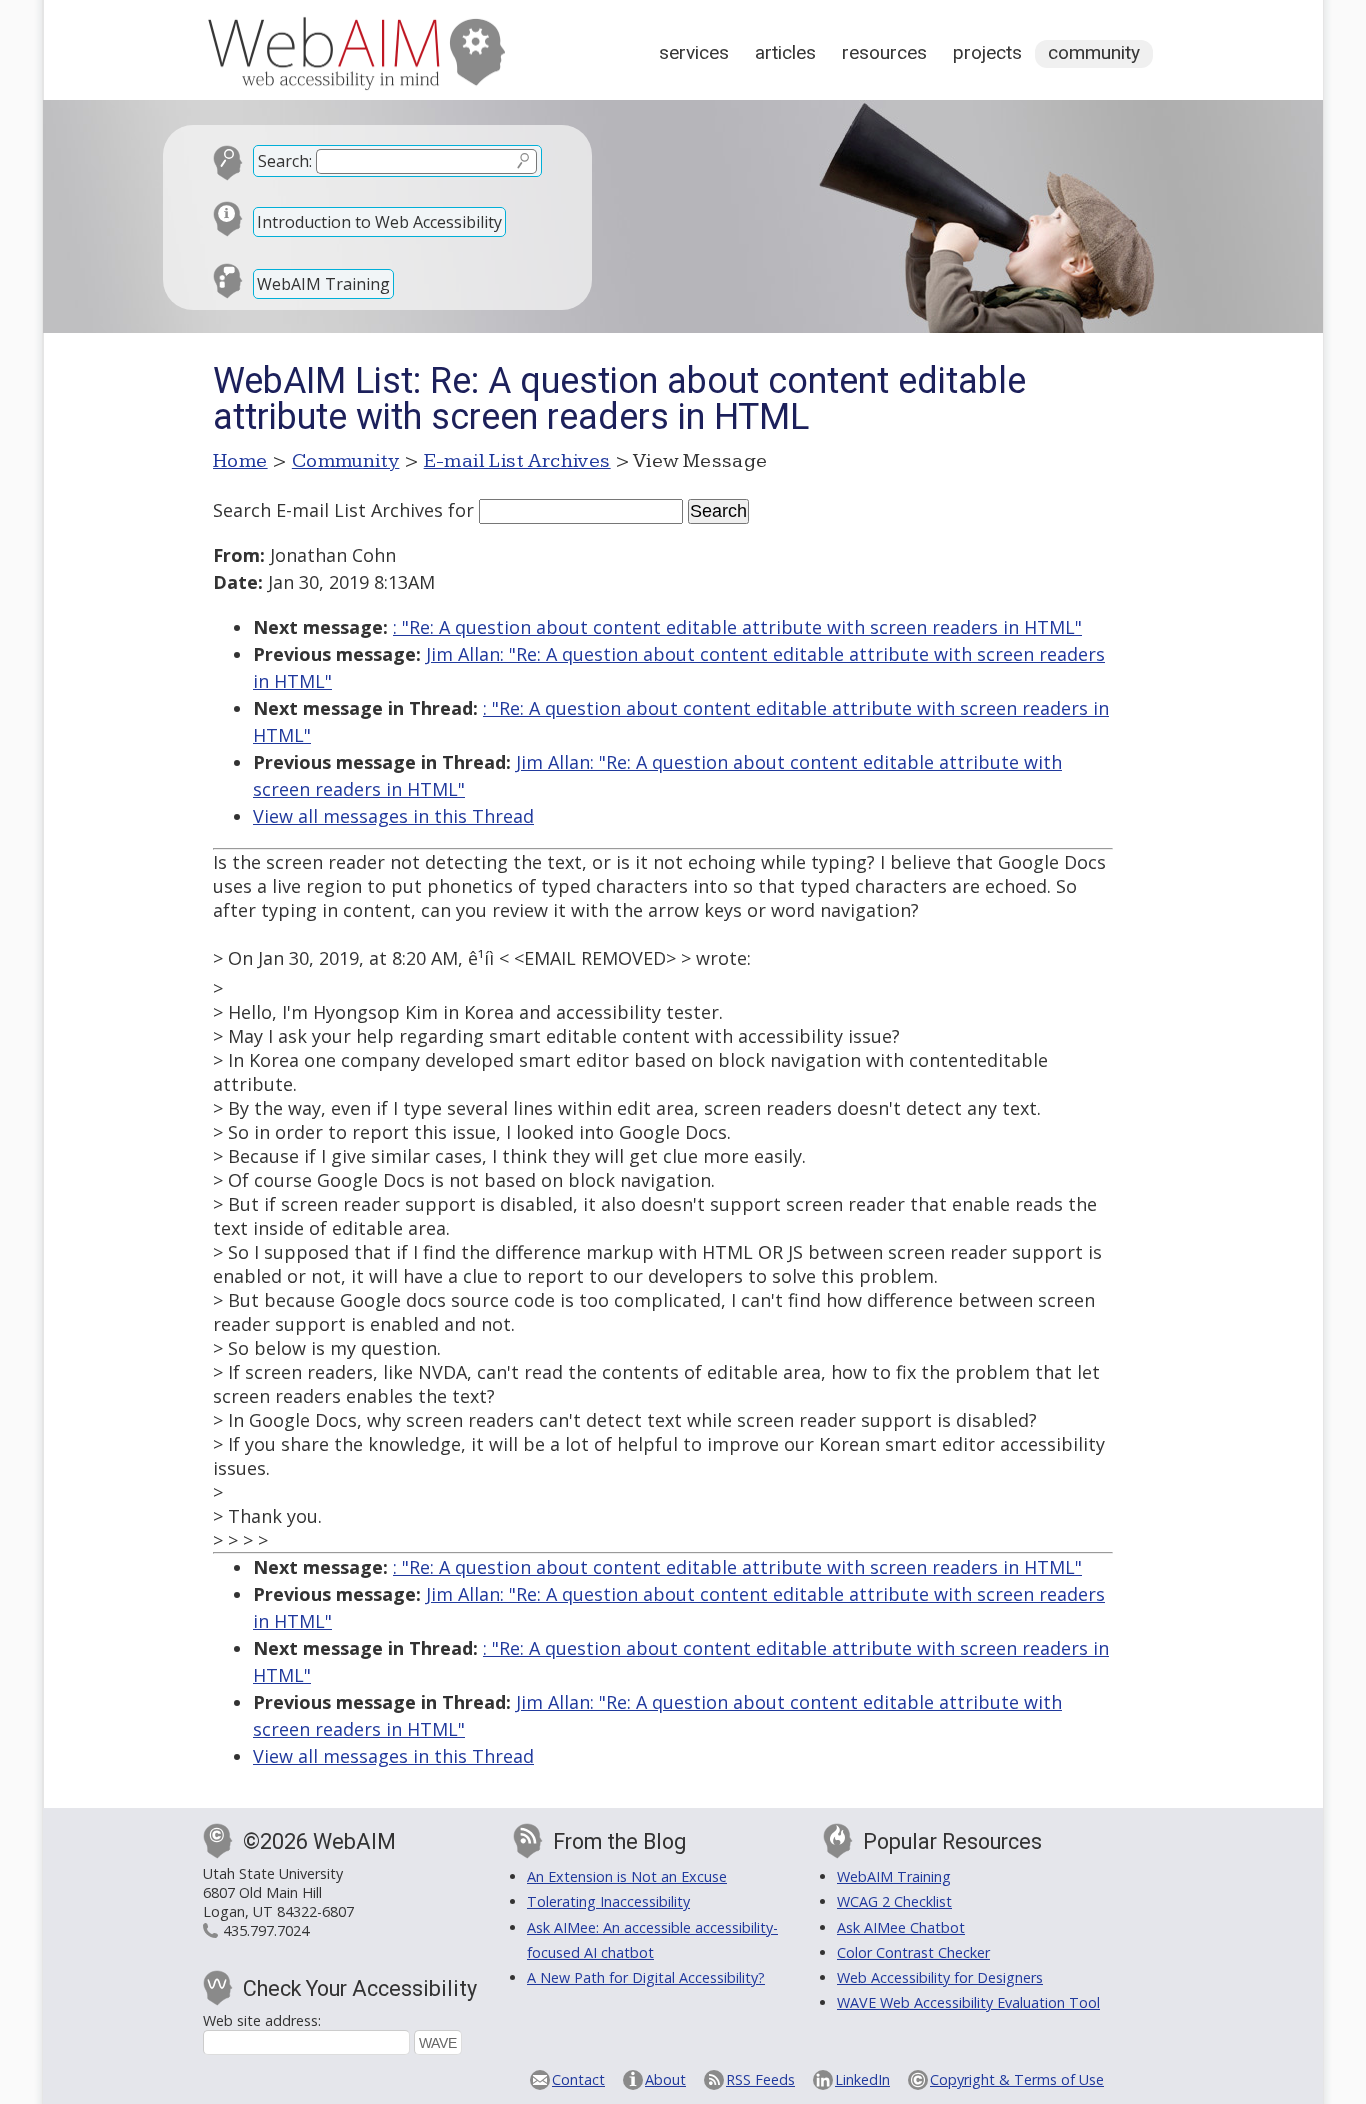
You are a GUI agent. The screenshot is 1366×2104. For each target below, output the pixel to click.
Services (694, 52)
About (665, 2079)
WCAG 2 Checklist (894, 1901)
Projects (987, 52)
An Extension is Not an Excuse (627, 1876)
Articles (785, 52)
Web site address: (262, 2020)
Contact (578, 2079)
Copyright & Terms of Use (1017, 2079)
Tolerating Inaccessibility (608, 1901)
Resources (884, 52)
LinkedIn (862, 2079)
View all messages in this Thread (393, 816)
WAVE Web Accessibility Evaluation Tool (968, 2002)
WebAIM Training (323, 284)
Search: (285, 161)
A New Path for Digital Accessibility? (646, 1977)
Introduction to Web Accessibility (379, 222)
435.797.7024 (266, 1930)
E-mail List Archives (517, 461)
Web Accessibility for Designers (940, 1977)
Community (1094, 52)
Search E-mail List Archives (328, 510)
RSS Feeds (760, 2079)
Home (240, 461)
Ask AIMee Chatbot (901, 1927)
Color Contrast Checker (913, 1952)
